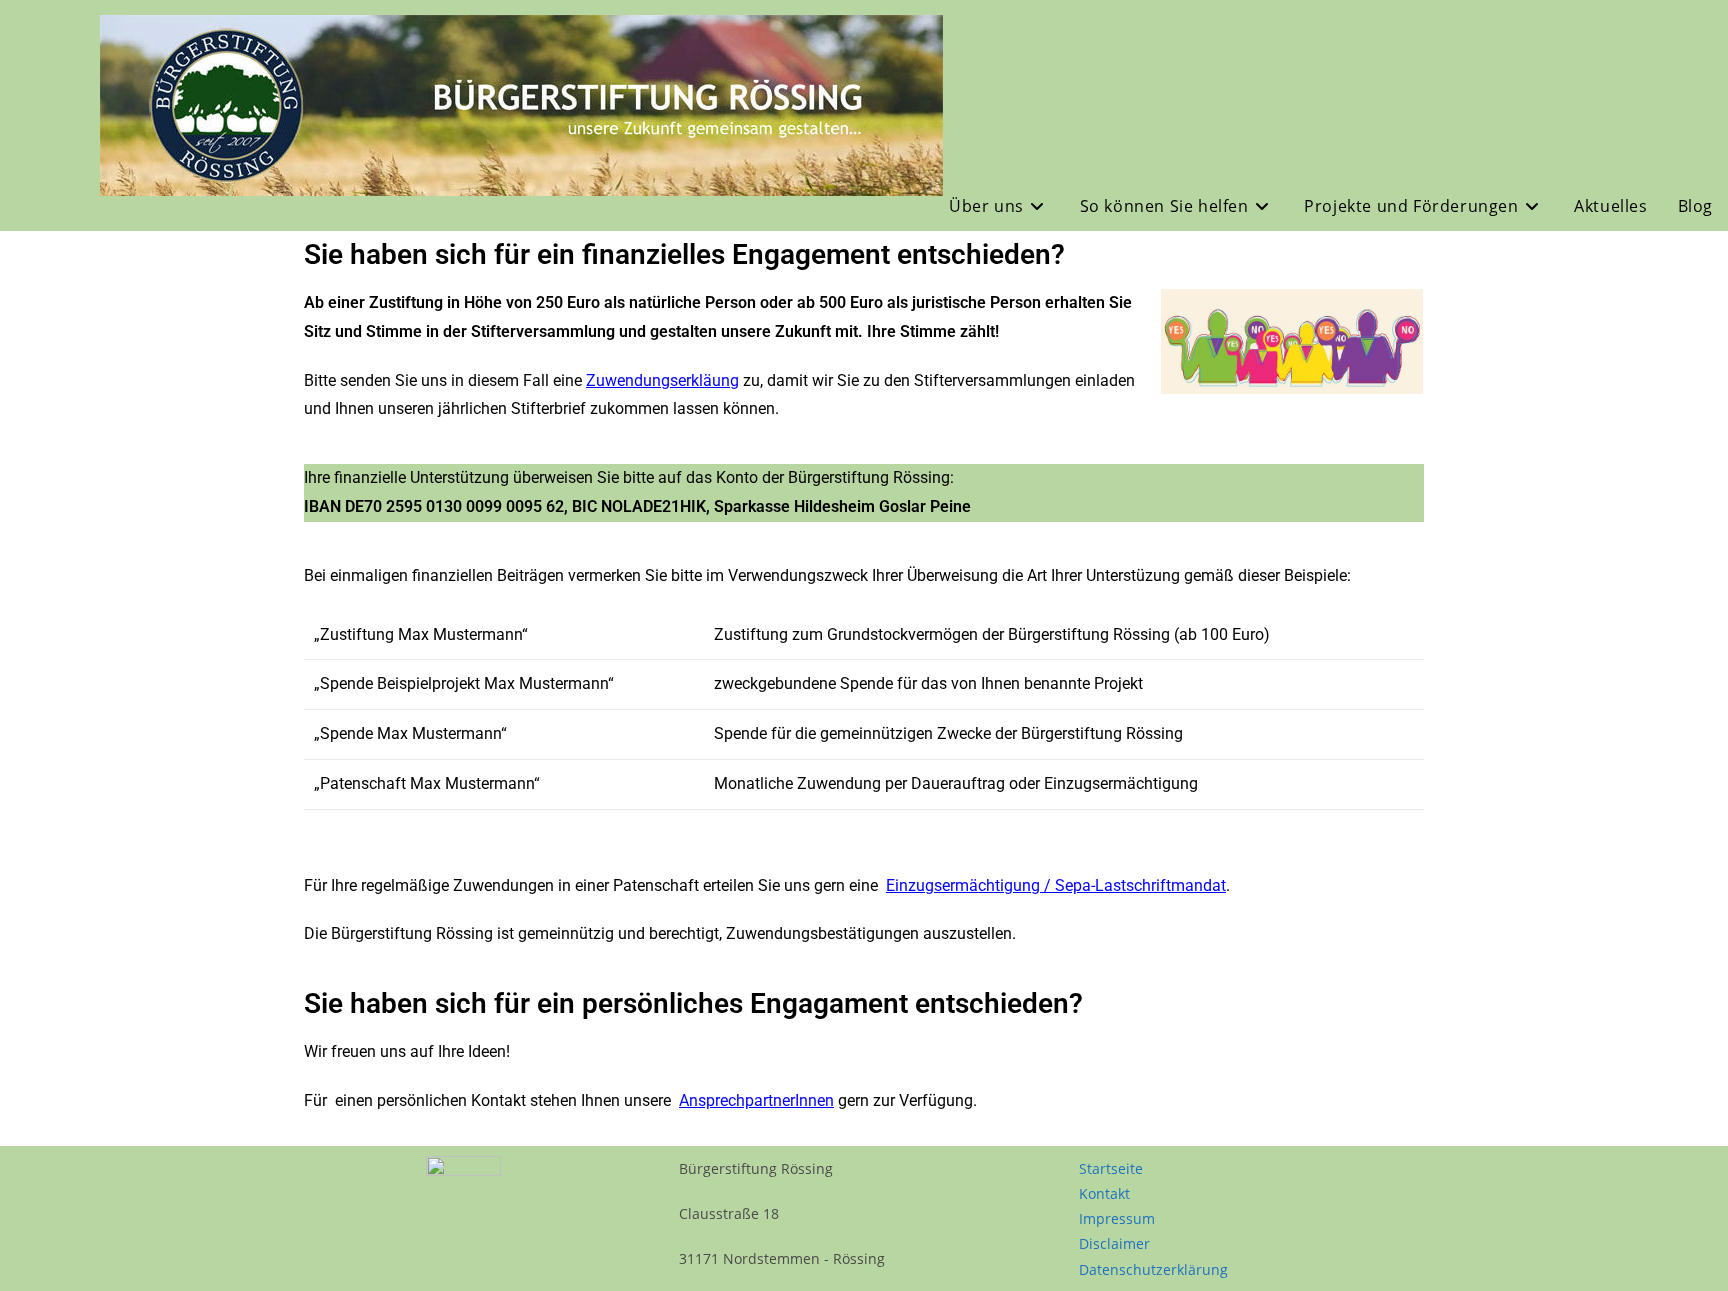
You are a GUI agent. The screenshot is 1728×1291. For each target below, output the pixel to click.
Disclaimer (1114, 1243)
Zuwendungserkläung (662, 380)
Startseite (1111, 1168)
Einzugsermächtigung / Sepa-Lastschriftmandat (1056, 885)
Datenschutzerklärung (1153, 1269)
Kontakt (1104, 1193)
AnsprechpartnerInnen (756, 1100)
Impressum (1117, 1218)
